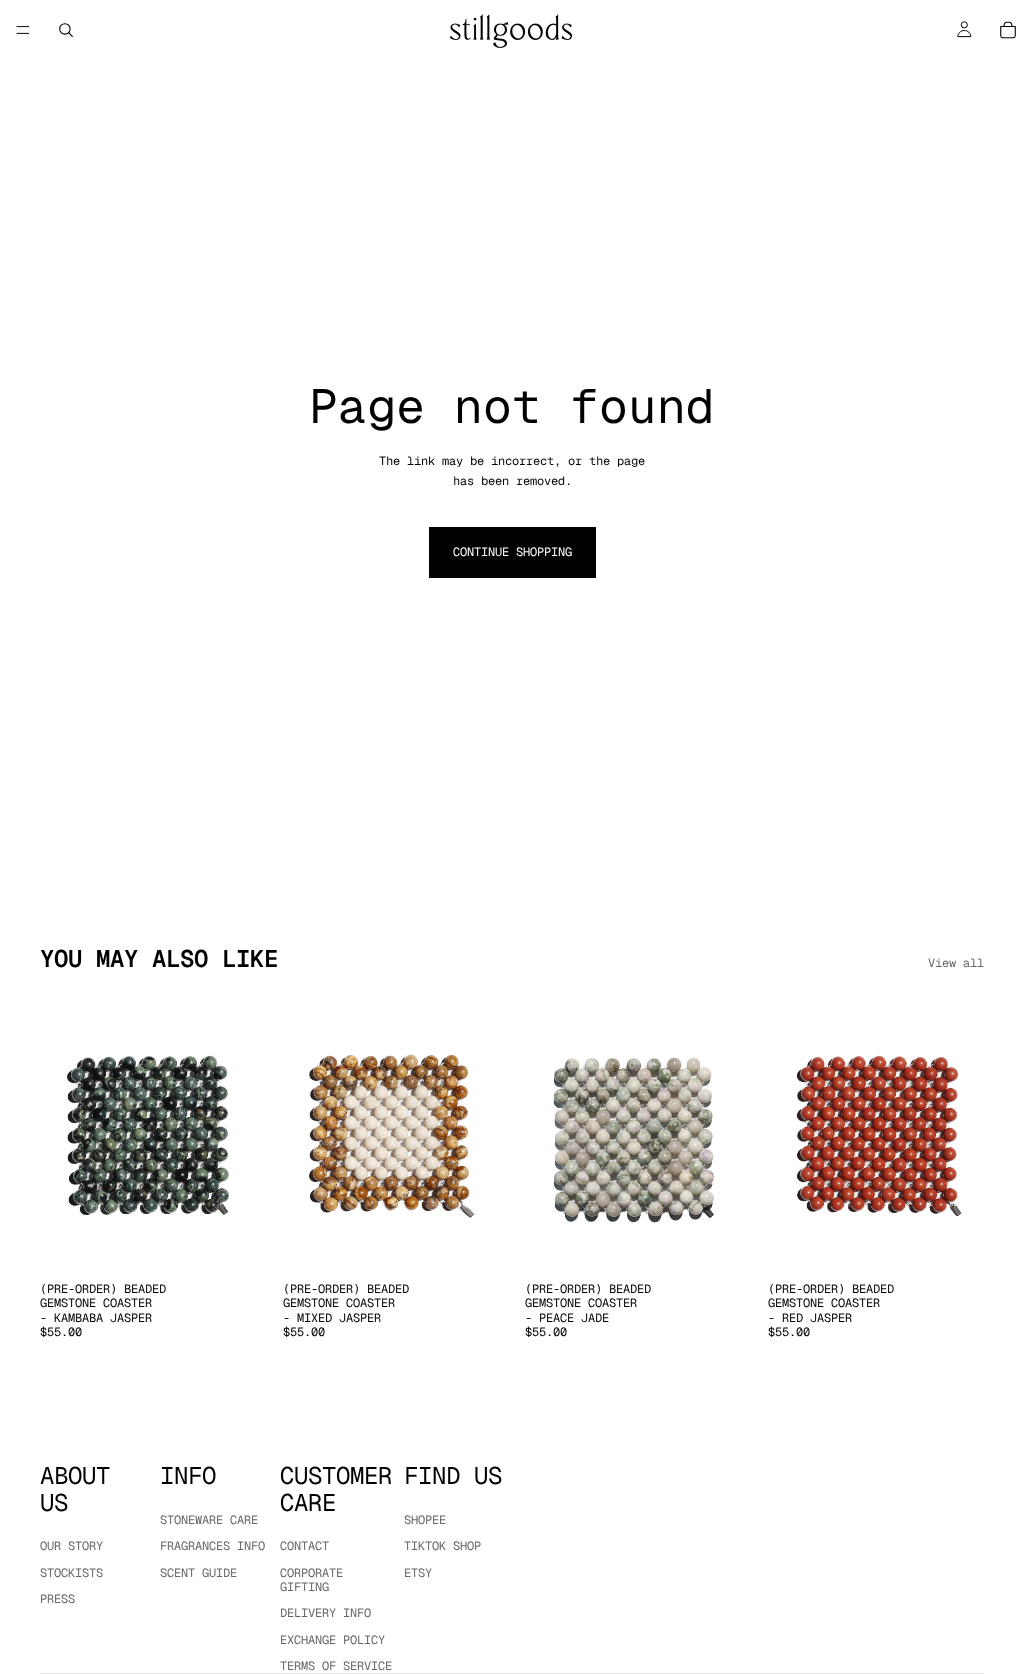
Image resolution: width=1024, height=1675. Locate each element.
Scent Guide (198, 1572)
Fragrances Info (212, 1546)
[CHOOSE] (226, 1241)
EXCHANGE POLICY (332, 1639)
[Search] (66, 30)
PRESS (57, 1598)
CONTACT (304, 1546)
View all (956, 963)
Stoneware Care (209, 1519)
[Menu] (23, 30)
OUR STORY (71, 1546)
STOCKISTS (71, 1572)
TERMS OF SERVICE (336, 1666)
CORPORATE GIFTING (311, 1579)
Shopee (425, 1519)
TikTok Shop (442, 1546)
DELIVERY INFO (325, 1613)
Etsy (418, 1572)
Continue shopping (512, 552)
